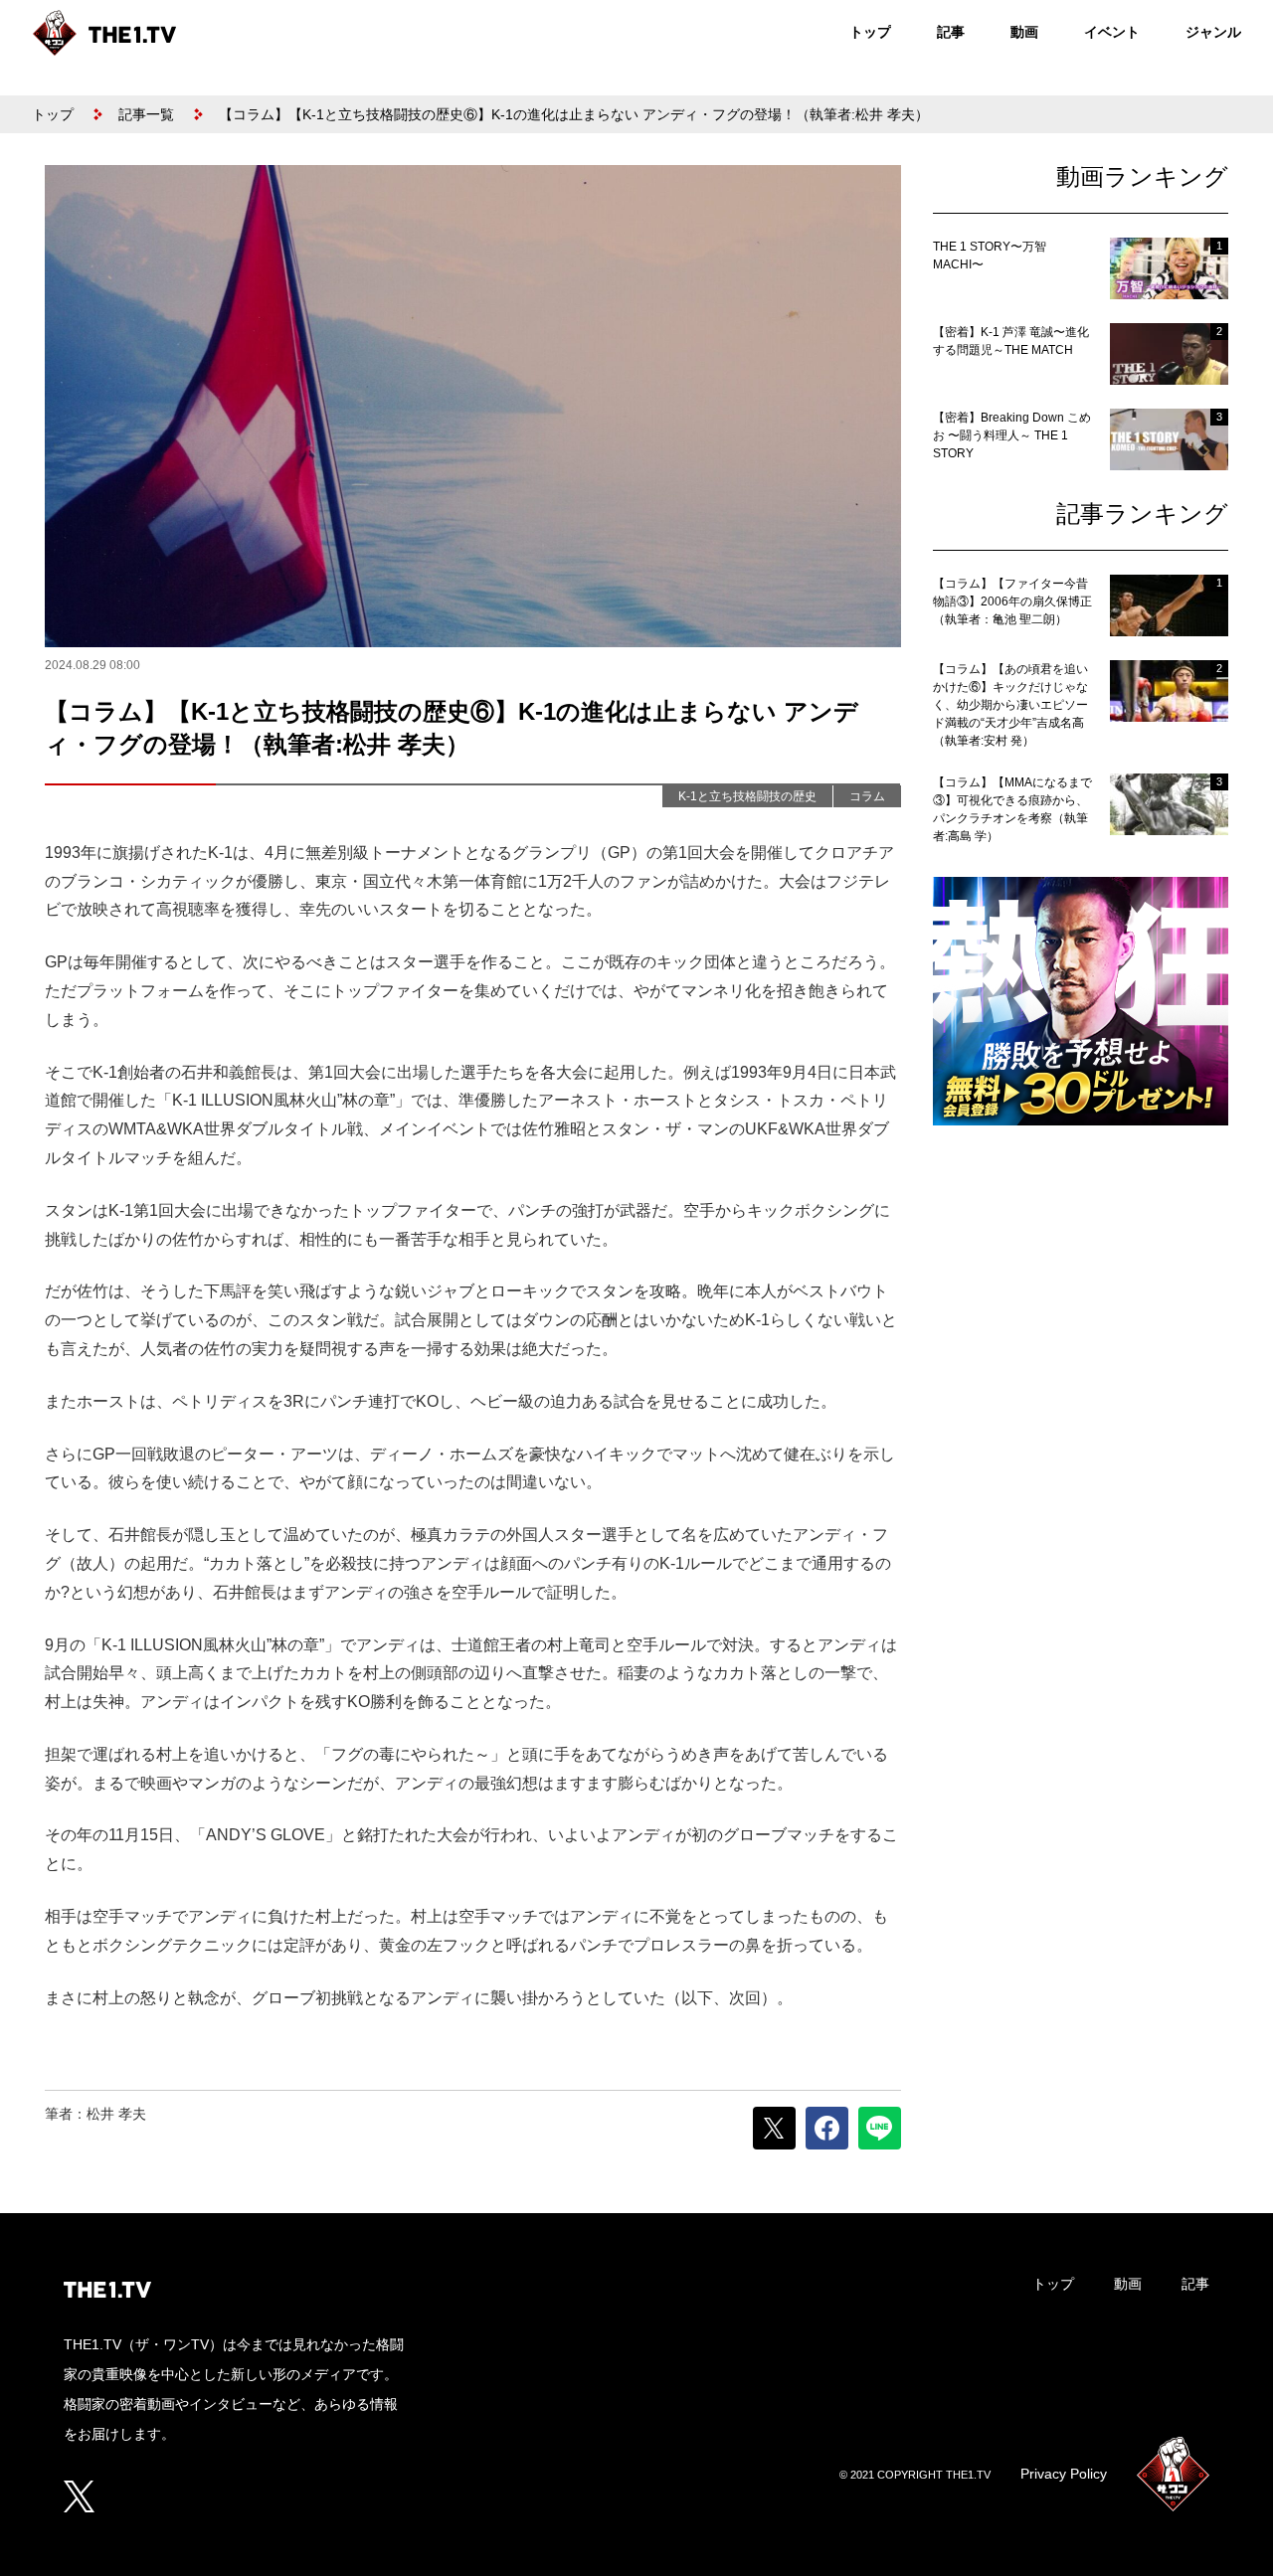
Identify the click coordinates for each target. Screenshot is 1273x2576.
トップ (870, 32)
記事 (951, 32)
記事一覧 (146, 114)
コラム (867, 796)
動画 (1024, 32)
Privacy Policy (1064, 2474)
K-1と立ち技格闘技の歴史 (747, 796)
